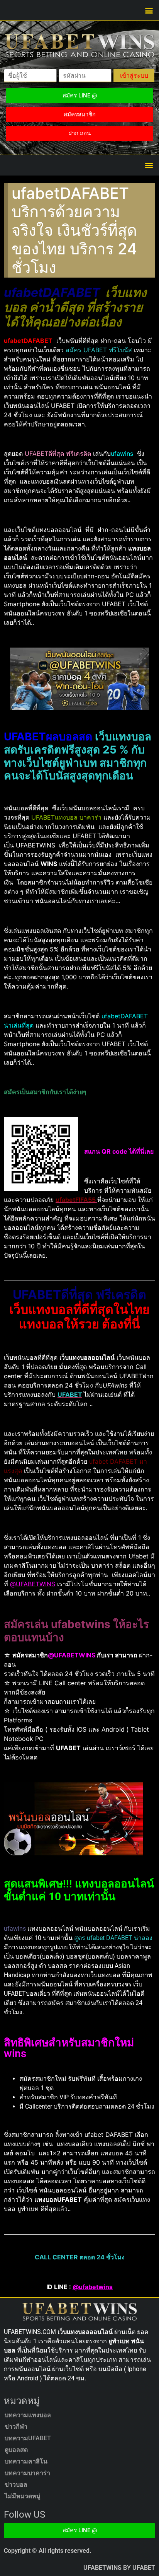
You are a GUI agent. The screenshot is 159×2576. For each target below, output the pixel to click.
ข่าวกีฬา (16, 2427)
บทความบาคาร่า (27, 2473)
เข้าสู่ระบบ (134, 75)
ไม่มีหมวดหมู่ (23, 2496)
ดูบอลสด (16, 2450)
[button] (149, 10)
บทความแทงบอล (28, 2415)
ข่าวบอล (16, 2485)
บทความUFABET (28, 2438)
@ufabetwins (93, 2287)
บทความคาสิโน (26, 2461)
